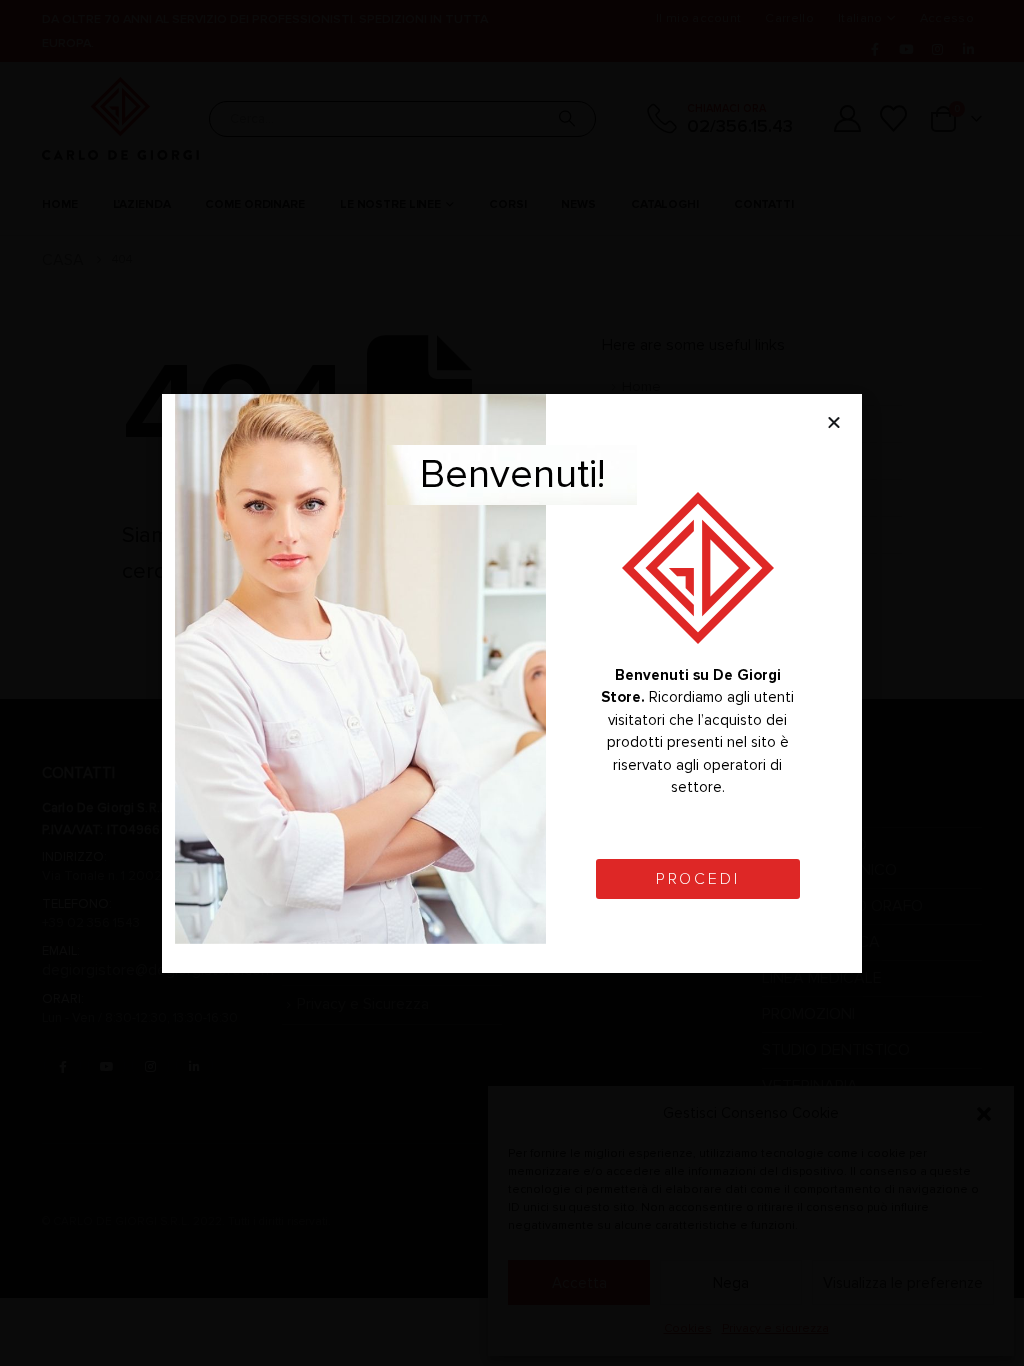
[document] (512, 683)
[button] (834, 422)
